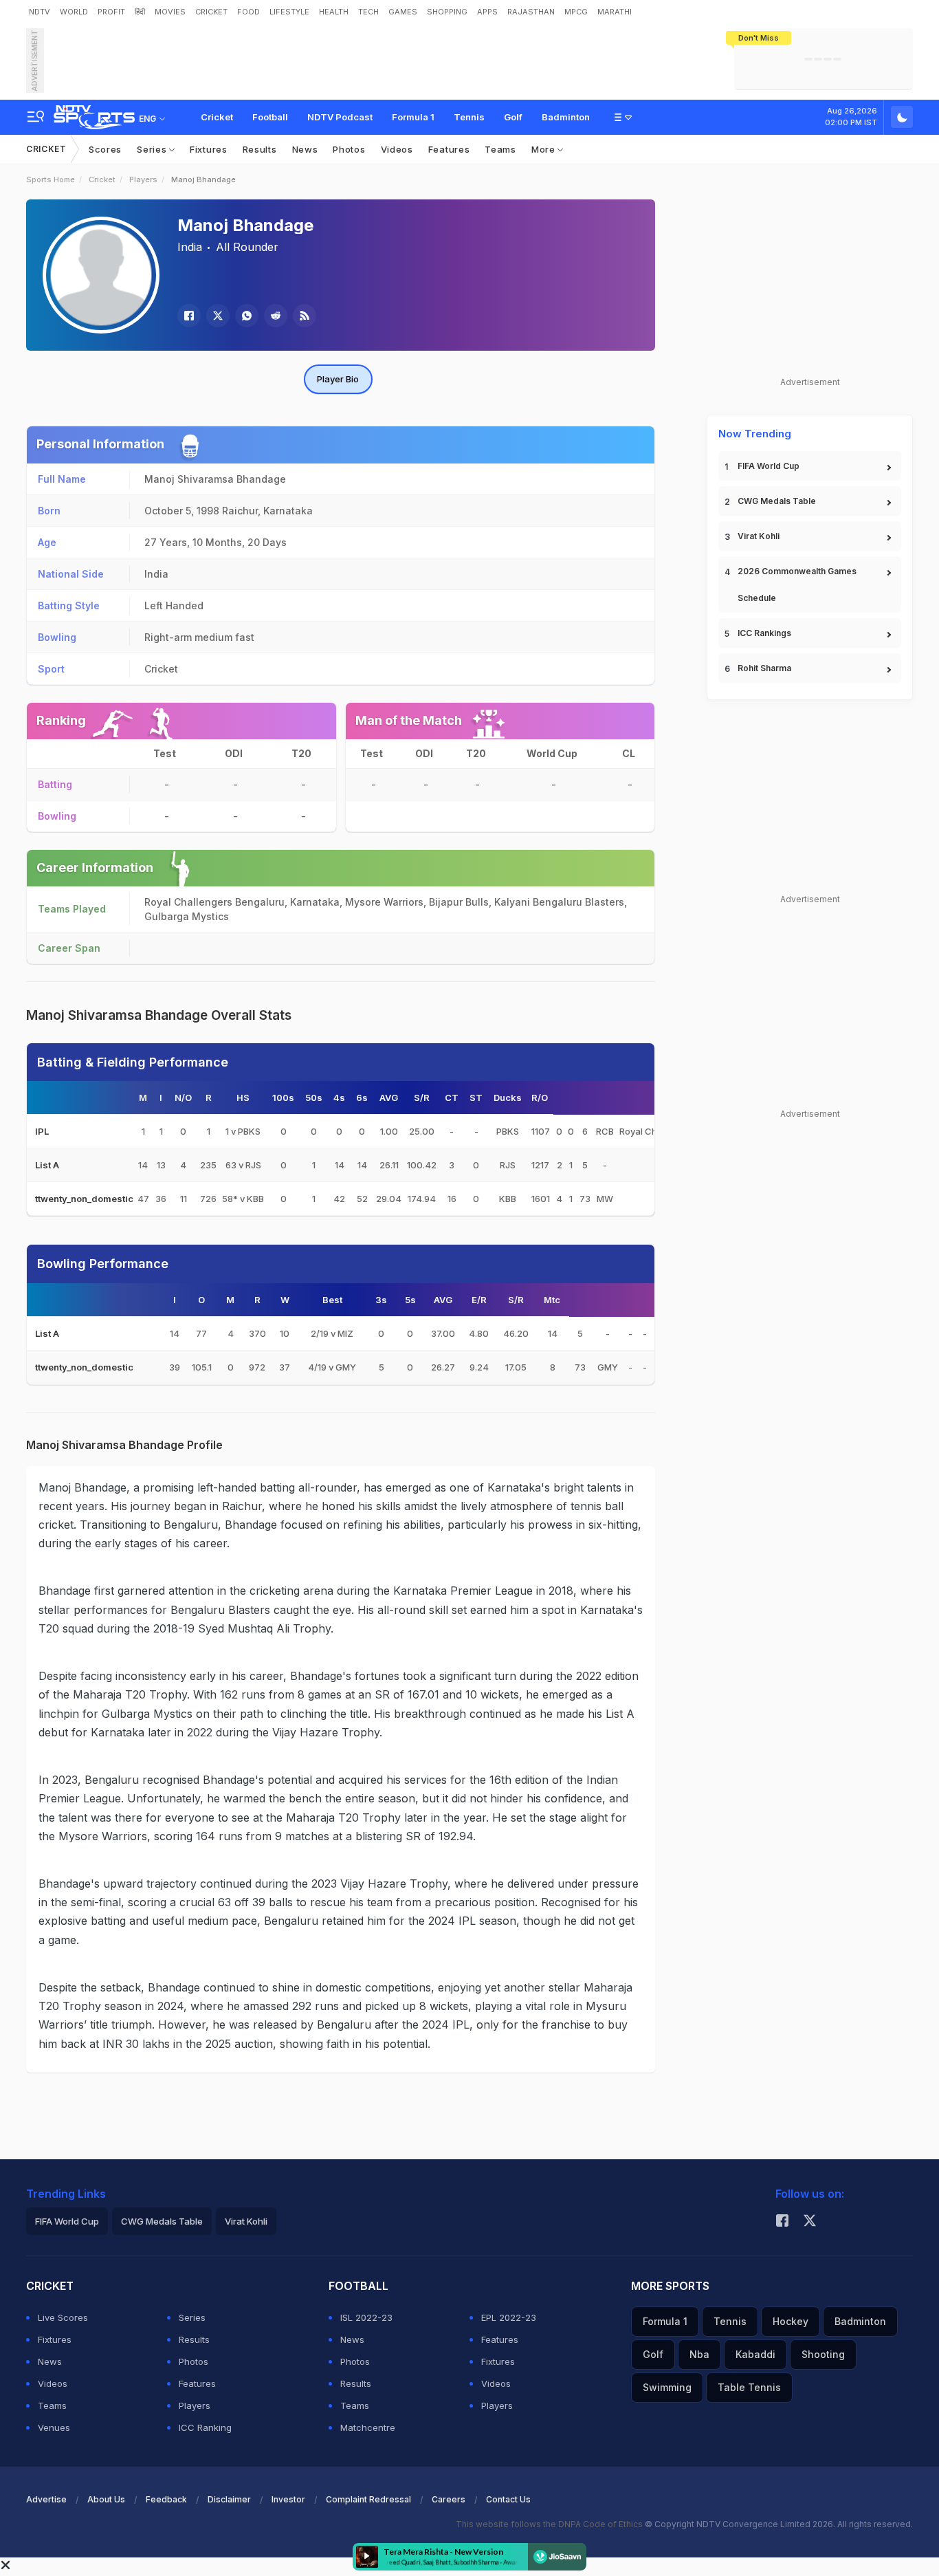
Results (260, 149)
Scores (105, 149)
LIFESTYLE (289, 12)
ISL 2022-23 (366, 2317)
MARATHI (615, 12)
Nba (699, 2354)
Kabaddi (755, 2354)
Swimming (667, 2387)
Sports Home (51, 179)
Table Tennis (749, 2387)
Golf (513, 117)
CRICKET (211, 12)
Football (270, 117)
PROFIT (111, 12)
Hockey (791, 2321)
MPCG (576, 12)
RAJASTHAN (531, 12)
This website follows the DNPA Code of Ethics (550, 2524)
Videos (397, 149)
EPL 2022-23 (509, 2317)
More (545, 149)
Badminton (566, 117)
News (305, 149)
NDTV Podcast (340, 117)
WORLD (74, 12)
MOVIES (170, 12)
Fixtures (209, 149)
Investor (288, 2499)
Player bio (338, 379)
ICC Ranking (205, 2427)
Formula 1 (413, 117)
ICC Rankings (764, 633)
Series (153, 149)
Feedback (166, 2499)
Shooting (823, 2354)
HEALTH (334, 12)
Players (143, 179)
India (190, 247)
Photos (349, 149)
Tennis (469, 117)
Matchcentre (368, 2427)
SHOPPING (447, 12)
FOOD (248, 12)
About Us (106, 2499)
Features (449, 149)
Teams (500, 149)
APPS (487, 12)
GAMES (403, 12)
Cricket (217, 117)
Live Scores (63, 2317)
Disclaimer (229, 2499)
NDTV (40, 12)
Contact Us (508, 2499)
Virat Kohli (759, 536)
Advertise (46, 2499)
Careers (449, 2499)
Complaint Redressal (368, 2499)
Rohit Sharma (764, 668)
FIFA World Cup (769, 466)
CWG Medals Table (777, 501)
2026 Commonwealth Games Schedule (797, 585)
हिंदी (140, 12)
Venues (54, 2427)
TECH (368, 12)
